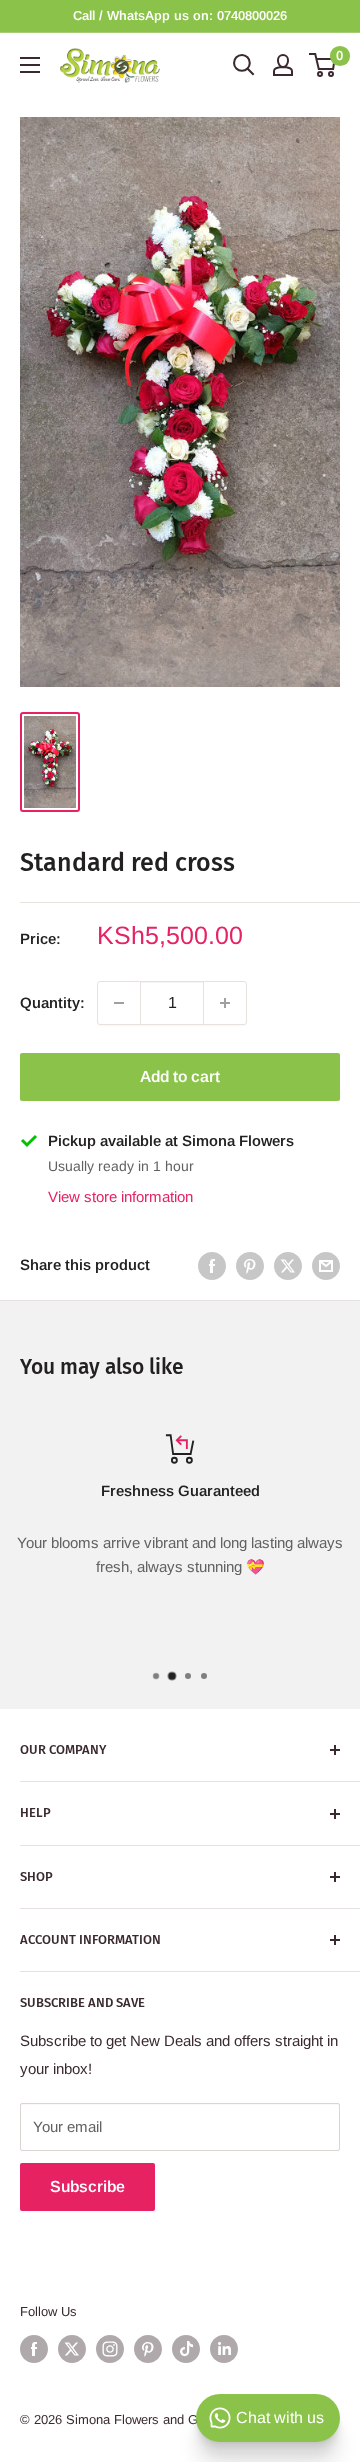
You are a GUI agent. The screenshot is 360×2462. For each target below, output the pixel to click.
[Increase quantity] (225, 1003)
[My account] (283, 65)
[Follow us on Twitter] (72, 2349)
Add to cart (180, 1076)
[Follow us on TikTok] (186, 2349)
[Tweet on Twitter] (288, 1265)
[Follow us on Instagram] (110, 2349)
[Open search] (244, 65)
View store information (120, 1196)
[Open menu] (30, 65)
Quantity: (52, 1002)
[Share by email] (326, 1265)
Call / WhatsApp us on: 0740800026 (180, 15)
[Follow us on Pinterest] (148, 2349)
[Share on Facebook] (212, 1265)
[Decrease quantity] (119, 1003)
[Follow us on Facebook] (34, 2349)
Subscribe (87, 2186)
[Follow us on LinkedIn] (224, 2349)
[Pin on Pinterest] (250, 1265)
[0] (323, 65)
